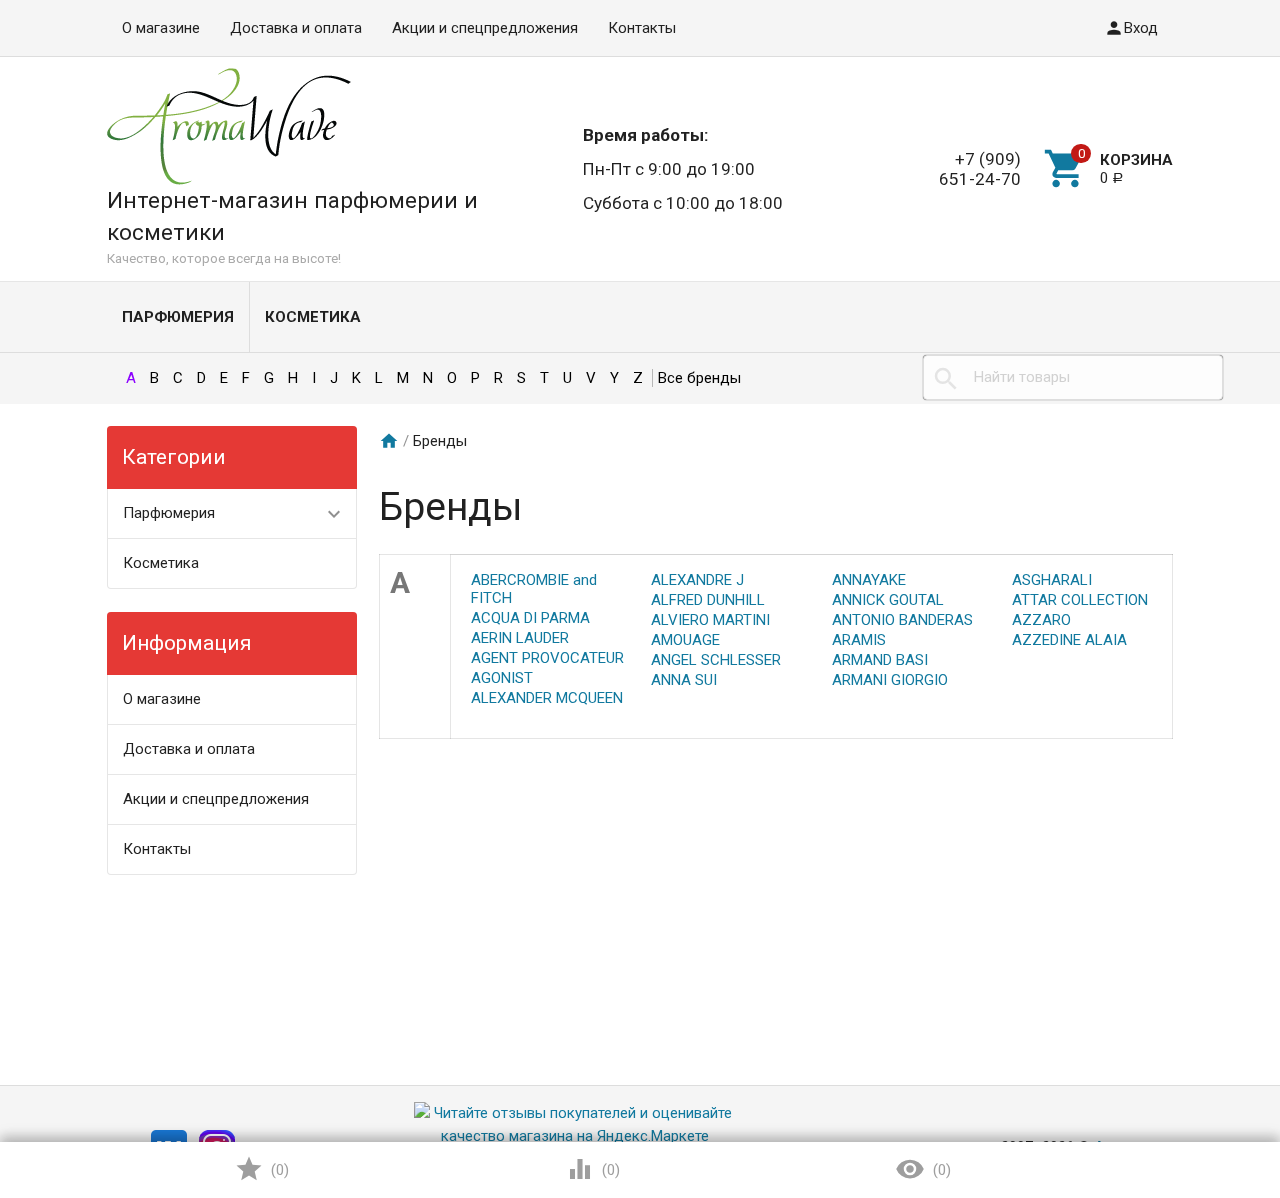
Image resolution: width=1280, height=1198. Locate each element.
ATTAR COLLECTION (1080, 600)
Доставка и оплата (296, 28)
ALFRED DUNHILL (708, 600)
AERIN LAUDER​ (520, 638)
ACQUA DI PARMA (530, 618)
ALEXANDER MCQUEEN (547, 698)
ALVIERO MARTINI (710, 620)
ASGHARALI (1052, 580)
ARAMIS (859, 640)
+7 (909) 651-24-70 (980, 169)
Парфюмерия (178, 317)
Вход (1141, 28)
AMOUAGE (685, 640)
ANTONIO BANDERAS (902, 620)
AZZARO (1041, 620)
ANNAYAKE (869, 580)
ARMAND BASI (880, 660)
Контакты (642, 28)
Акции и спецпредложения (485, 28)
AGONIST (502, 678)
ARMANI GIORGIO (890, 680)
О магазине (161, 28)
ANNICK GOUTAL (888, 600)
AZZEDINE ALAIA (1069, 640)
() (278, 1170)
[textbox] (1073, 377)
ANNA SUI (684, 680)
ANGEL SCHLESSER (716, 660)
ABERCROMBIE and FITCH (534, 589)
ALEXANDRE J (697, 580)
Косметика (313, 317)
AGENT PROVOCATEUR (547, 658)
